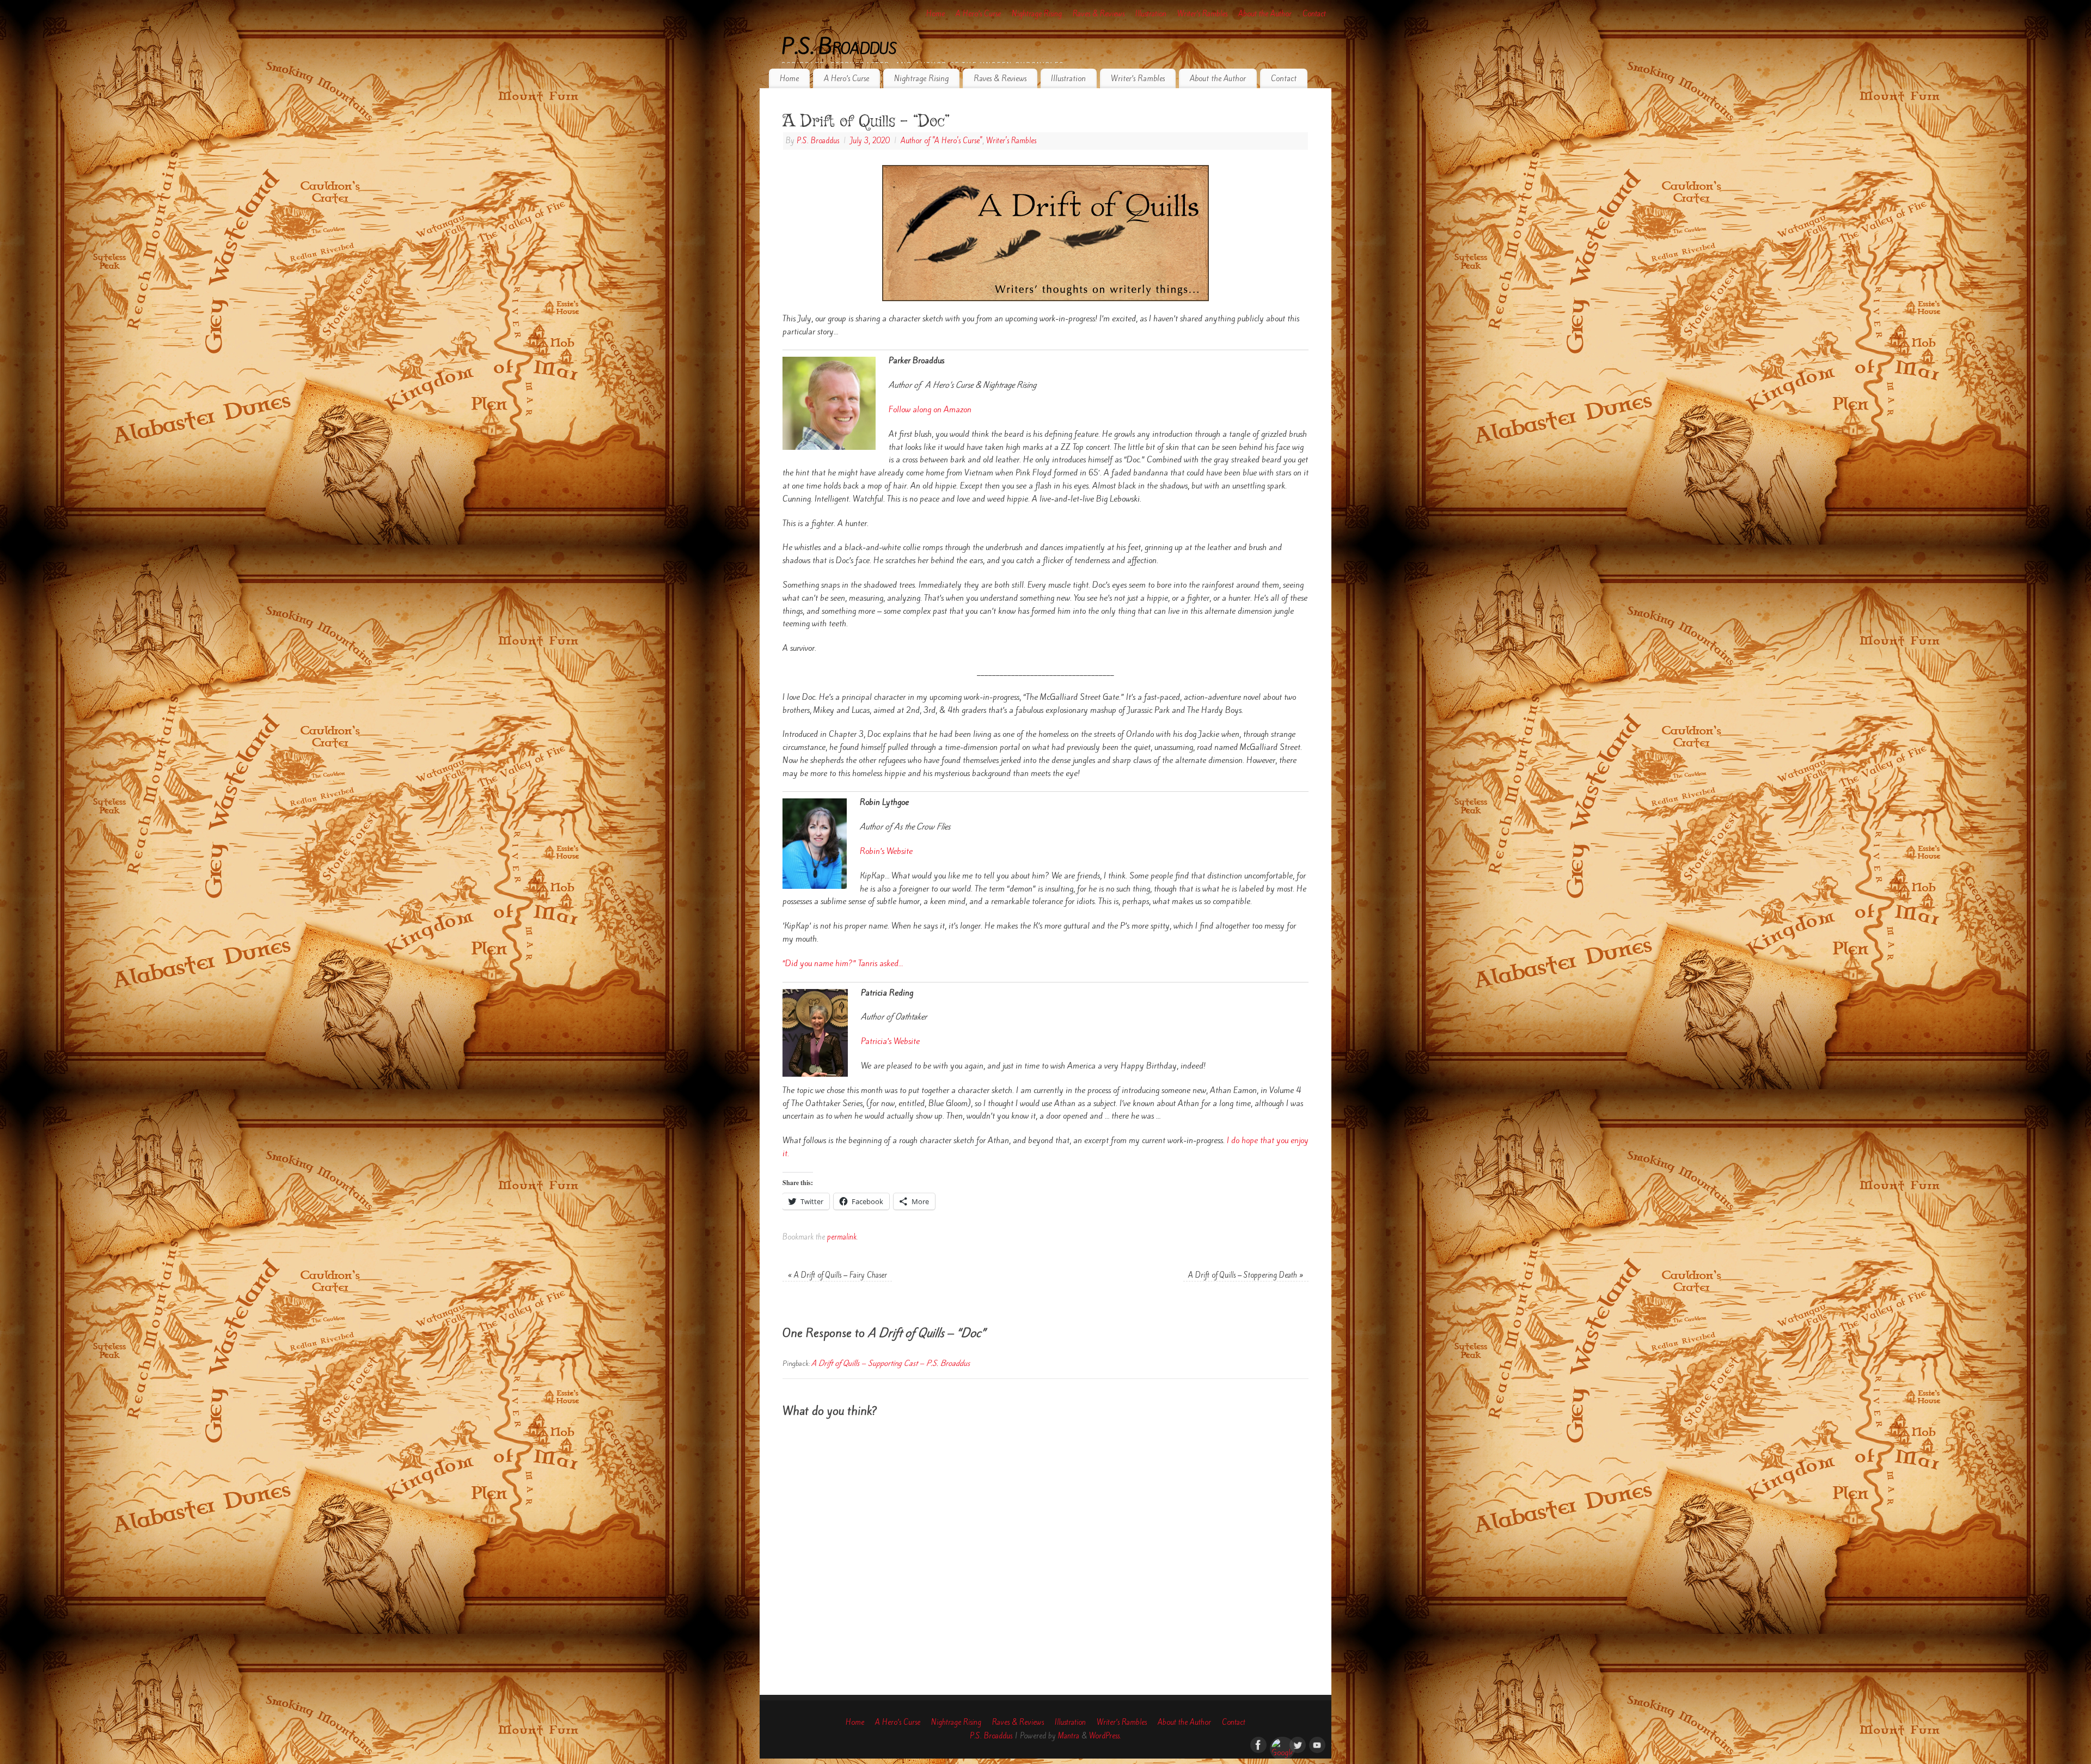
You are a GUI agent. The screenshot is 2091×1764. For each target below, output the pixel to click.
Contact (1314, 14)
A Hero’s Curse (978, 14)
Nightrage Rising (1037, 14)
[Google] (1277, 1744)
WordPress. (1105, 1736)
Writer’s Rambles (1202, 14)
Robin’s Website (886, 851)
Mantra (1069, 1736)
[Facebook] (1257, 1744)
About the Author (1265, 14)
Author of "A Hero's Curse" (941, 141)
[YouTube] (1316, 1744)
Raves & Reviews (1099, 14)
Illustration (1151, 14)
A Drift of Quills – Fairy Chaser (837, 1275)
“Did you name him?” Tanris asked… (843, 963)
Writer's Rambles (1011, 141)
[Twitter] (1297, 1744)
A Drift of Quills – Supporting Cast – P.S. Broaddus (891, 1363)
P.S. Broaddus (839, 47)
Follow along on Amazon (930, 410)
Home (936, 14)
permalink (842, 1237)
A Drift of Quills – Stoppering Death (1246, 1275)
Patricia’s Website (890, 1041)
